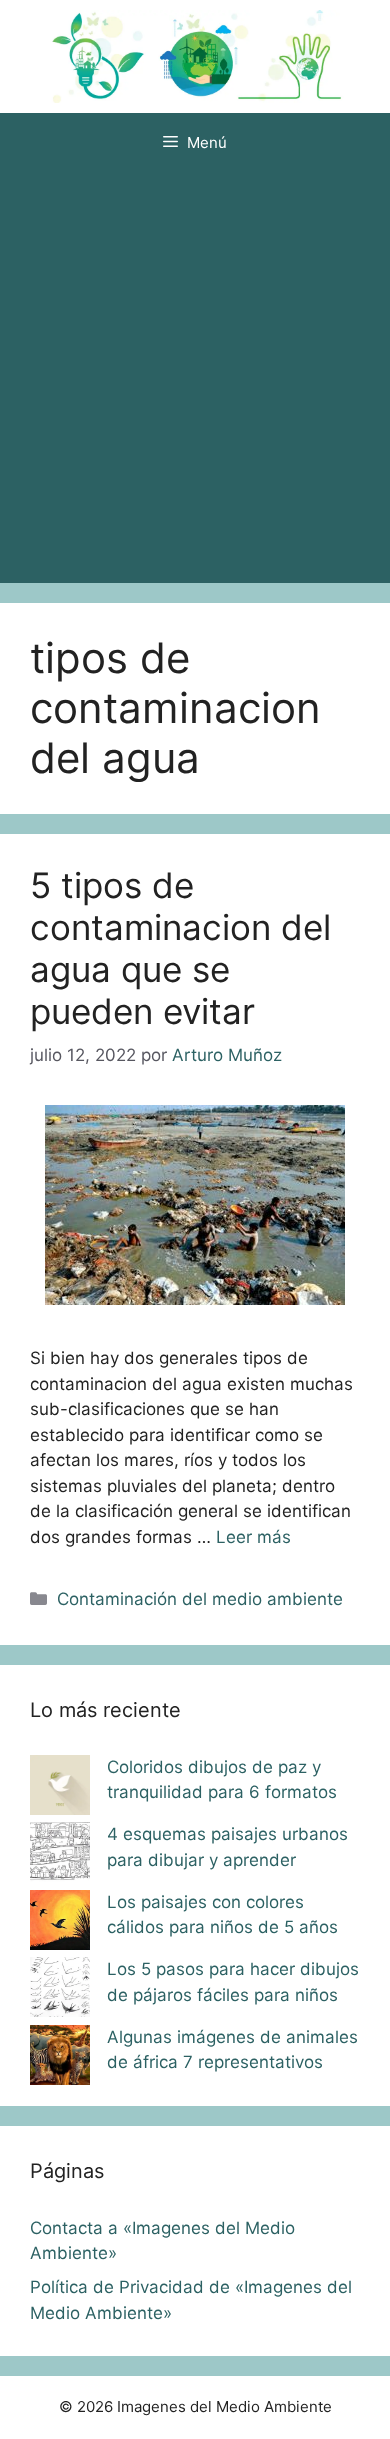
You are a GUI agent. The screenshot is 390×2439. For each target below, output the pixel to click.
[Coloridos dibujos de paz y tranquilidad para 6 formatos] (60, 1789)
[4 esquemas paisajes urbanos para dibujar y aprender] (60, 1856)
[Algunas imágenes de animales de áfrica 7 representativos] (60, 2059)
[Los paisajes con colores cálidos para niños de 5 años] (60, 1924)
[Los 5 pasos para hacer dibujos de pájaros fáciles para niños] (60, 1991)
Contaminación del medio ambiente (200, 1599)
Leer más (253, 1537)
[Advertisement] (195, 378)
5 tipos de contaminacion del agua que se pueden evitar (180, 948)
